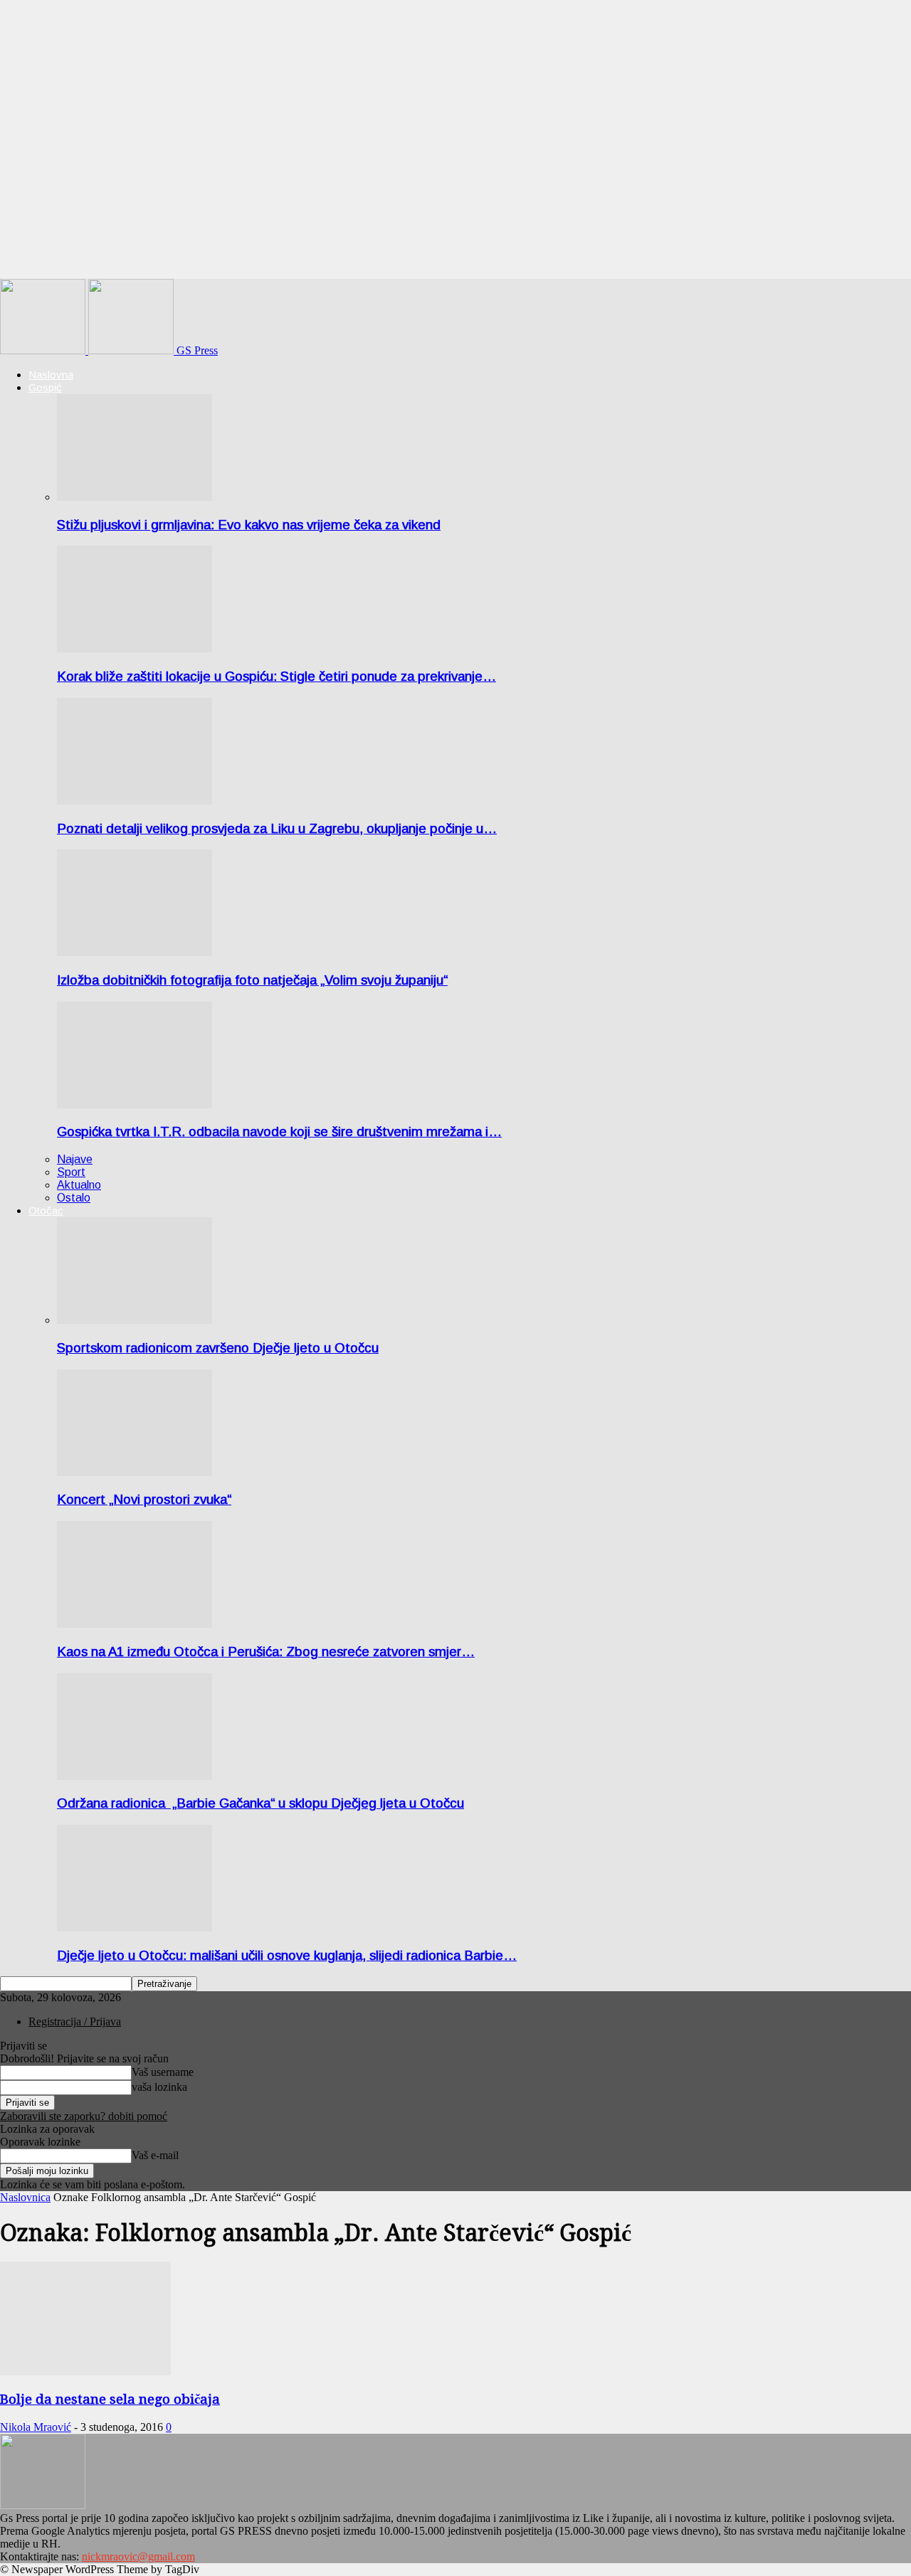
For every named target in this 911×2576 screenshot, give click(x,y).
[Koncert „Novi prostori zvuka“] (135, 1472)
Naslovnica (25, 2197)
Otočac (46, 1210)
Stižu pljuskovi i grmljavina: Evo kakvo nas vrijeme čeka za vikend (249, 525)
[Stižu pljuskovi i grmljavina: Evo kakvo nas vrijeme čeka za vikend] (135, 497)
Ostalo (74, 1198)
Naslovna (51, 375)
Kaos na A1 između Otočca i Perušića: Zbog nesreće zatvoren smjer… (266, 1652)
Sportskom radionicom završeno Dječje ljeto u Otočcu (218, 1348)
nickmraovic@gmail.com (138, 2556)
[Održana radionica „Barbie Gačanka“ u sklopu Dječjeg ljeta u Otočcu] (135, 1776)
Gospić (45, 387)
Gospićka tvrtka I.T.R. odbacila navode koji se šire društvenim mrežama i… (279, 1131)
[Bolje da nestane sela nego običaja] (85, 2371)
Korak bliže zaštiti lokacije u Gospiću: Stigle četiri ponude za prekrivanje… (277, 676)
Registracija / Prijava (75, 2021)
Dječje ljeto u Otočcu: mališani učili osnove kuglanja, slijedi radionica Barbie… (287, 1955)
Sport (71, 1172)
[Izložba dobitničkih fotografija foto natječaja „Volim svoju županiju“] (135, 952)
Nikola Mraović (36, 2427)
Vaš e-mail (155, 2155)
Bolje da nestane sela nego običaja (110, 2399)
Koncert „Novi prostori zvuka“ (144, 1499)
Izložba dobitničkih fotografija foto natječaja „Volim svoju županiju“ (252, 980)
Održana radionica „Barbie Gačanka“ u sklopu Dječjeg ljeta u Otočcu (260, 1803)
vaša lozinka (159, 2087)
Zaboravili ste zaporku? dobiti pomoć (84, 2116)
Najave (75, 1159)
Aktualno (79, 1185)
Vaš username (163, 2072)
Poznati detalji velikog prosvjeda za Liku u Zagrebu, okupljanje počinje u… (277, 828)
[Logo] (44, 350)
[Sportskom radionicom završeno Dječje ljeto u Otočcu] (135, 1320)
